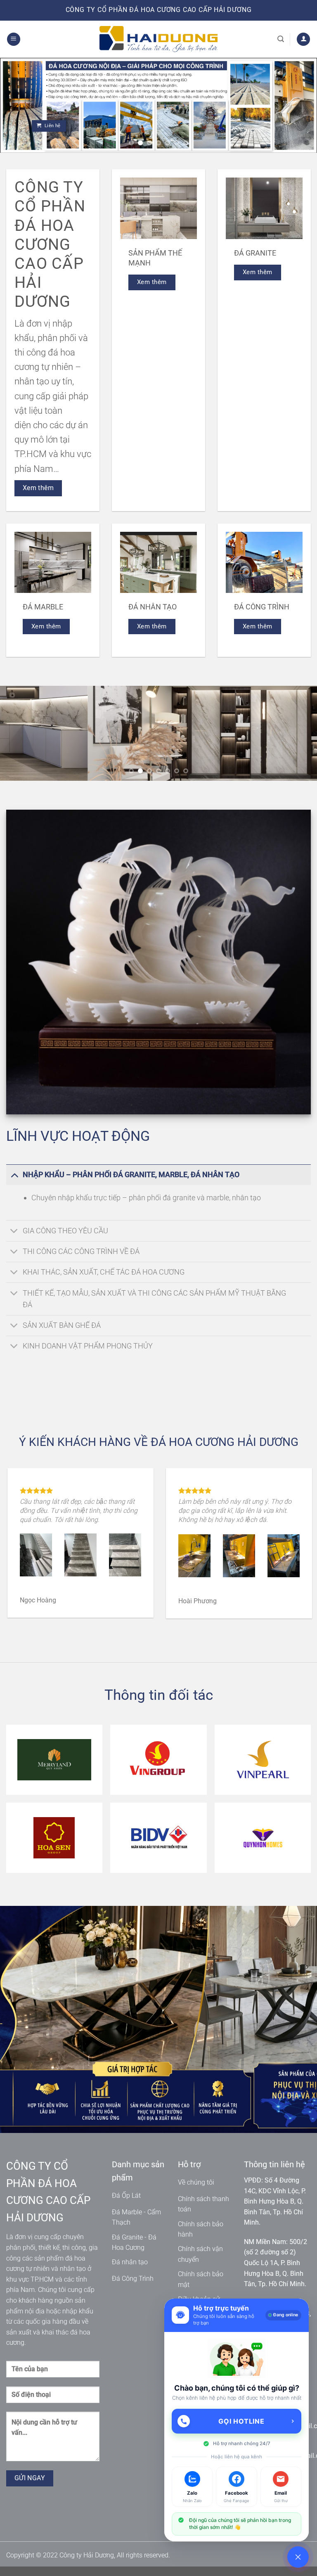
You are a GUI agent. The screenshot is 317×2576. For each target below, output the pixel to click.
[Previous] (17, 105)
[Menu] (14, 39)
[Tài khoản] (303, 39)
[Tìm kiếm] (281, 39)
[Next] (300, 105)
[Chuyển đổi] (14, 1174)
